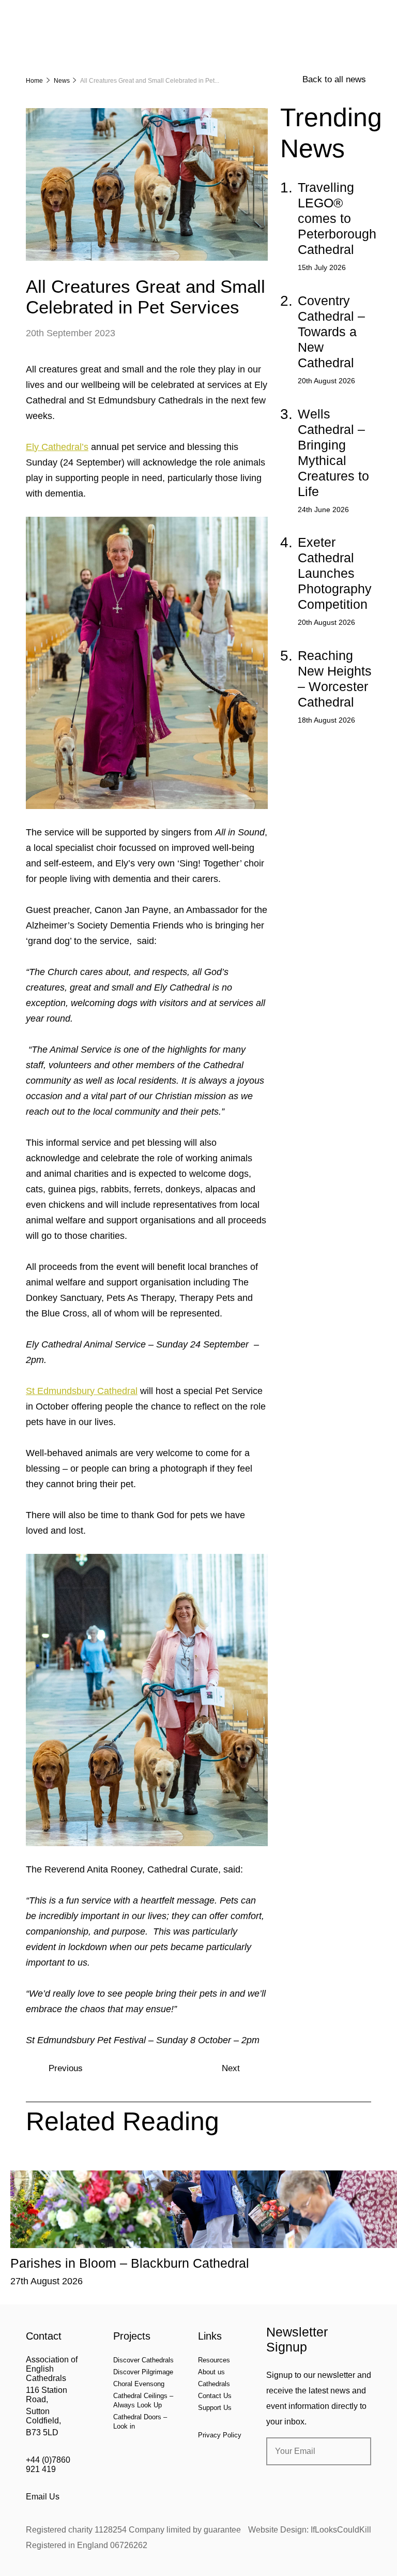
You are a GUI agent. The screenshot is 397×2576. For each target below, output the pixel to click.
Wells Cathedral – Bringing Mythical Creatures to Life (333, 453)
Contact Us (215, 2396)
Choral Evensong (139, 2384)
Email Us (43, 2497)
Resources (214, 2360)
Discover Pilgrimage (143, 2372)
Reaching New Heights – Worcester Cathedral (335, 679)
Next (231, 2068)
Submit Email (355, 2451)
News (62, 81)
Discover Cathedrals (143, 2360)
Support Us (215, 2408)
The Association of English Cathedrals (65, 36)
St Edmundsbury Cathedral (82, 1391)
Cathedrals (214, 2384)
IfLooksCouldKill (341, 2530)
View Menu (365, 15)
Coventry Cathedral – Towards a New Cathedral (331, 332)
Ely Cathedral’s (57, 447)
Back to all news (334, 79)
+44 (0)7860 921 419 (48, 2465)
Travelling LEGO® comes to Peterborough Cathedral (337, 218)
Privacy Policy (220, 2435)
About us (211, 2372)
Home (34, 81)
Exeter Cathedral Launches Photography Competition (335, 573)
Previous (66, 2068)
